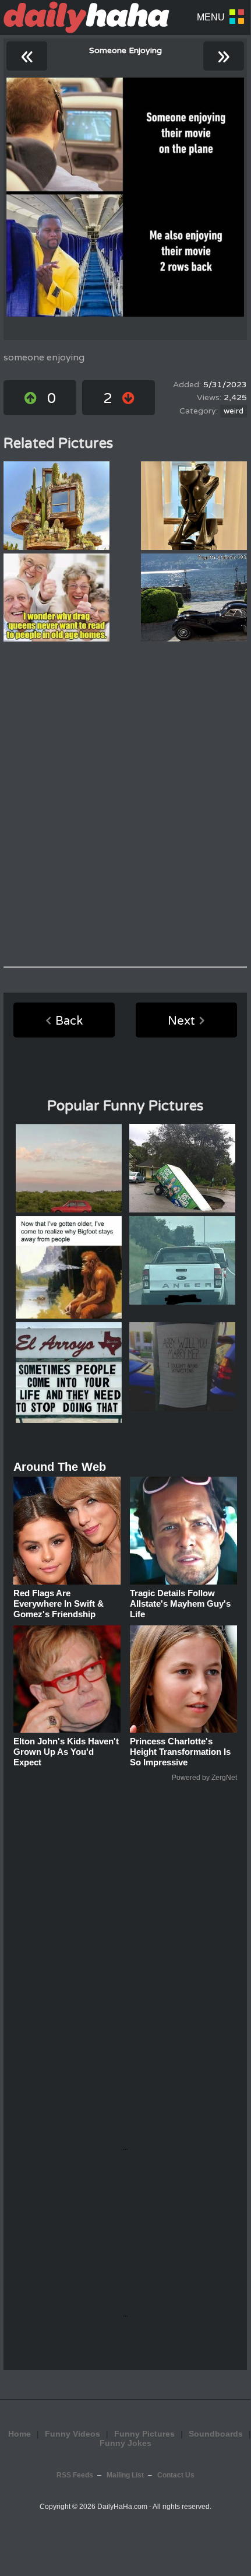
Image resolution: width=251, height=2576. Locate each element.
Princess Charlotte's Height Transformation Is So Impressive (180, 1752)
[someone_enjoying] (125, 197)
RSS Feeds (75, 2475)
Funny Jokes (125, 2443)
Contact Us (176, 2475)
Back (69, 1021)
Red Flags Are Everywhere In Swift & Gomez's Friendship (59, 1604)
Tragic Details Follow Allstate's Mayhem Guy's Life (180, 1604)
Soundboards (216, 2434)
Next (181, 1021)
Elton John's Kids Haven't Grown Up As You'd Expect (66, 1752)
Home (20, 2434)
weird (234, 411)
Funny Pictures (144, 2434)
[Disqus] (125, 804)
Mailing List (125, 2475)
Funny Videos (73, 2434)
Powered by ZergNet (204, 1778)
